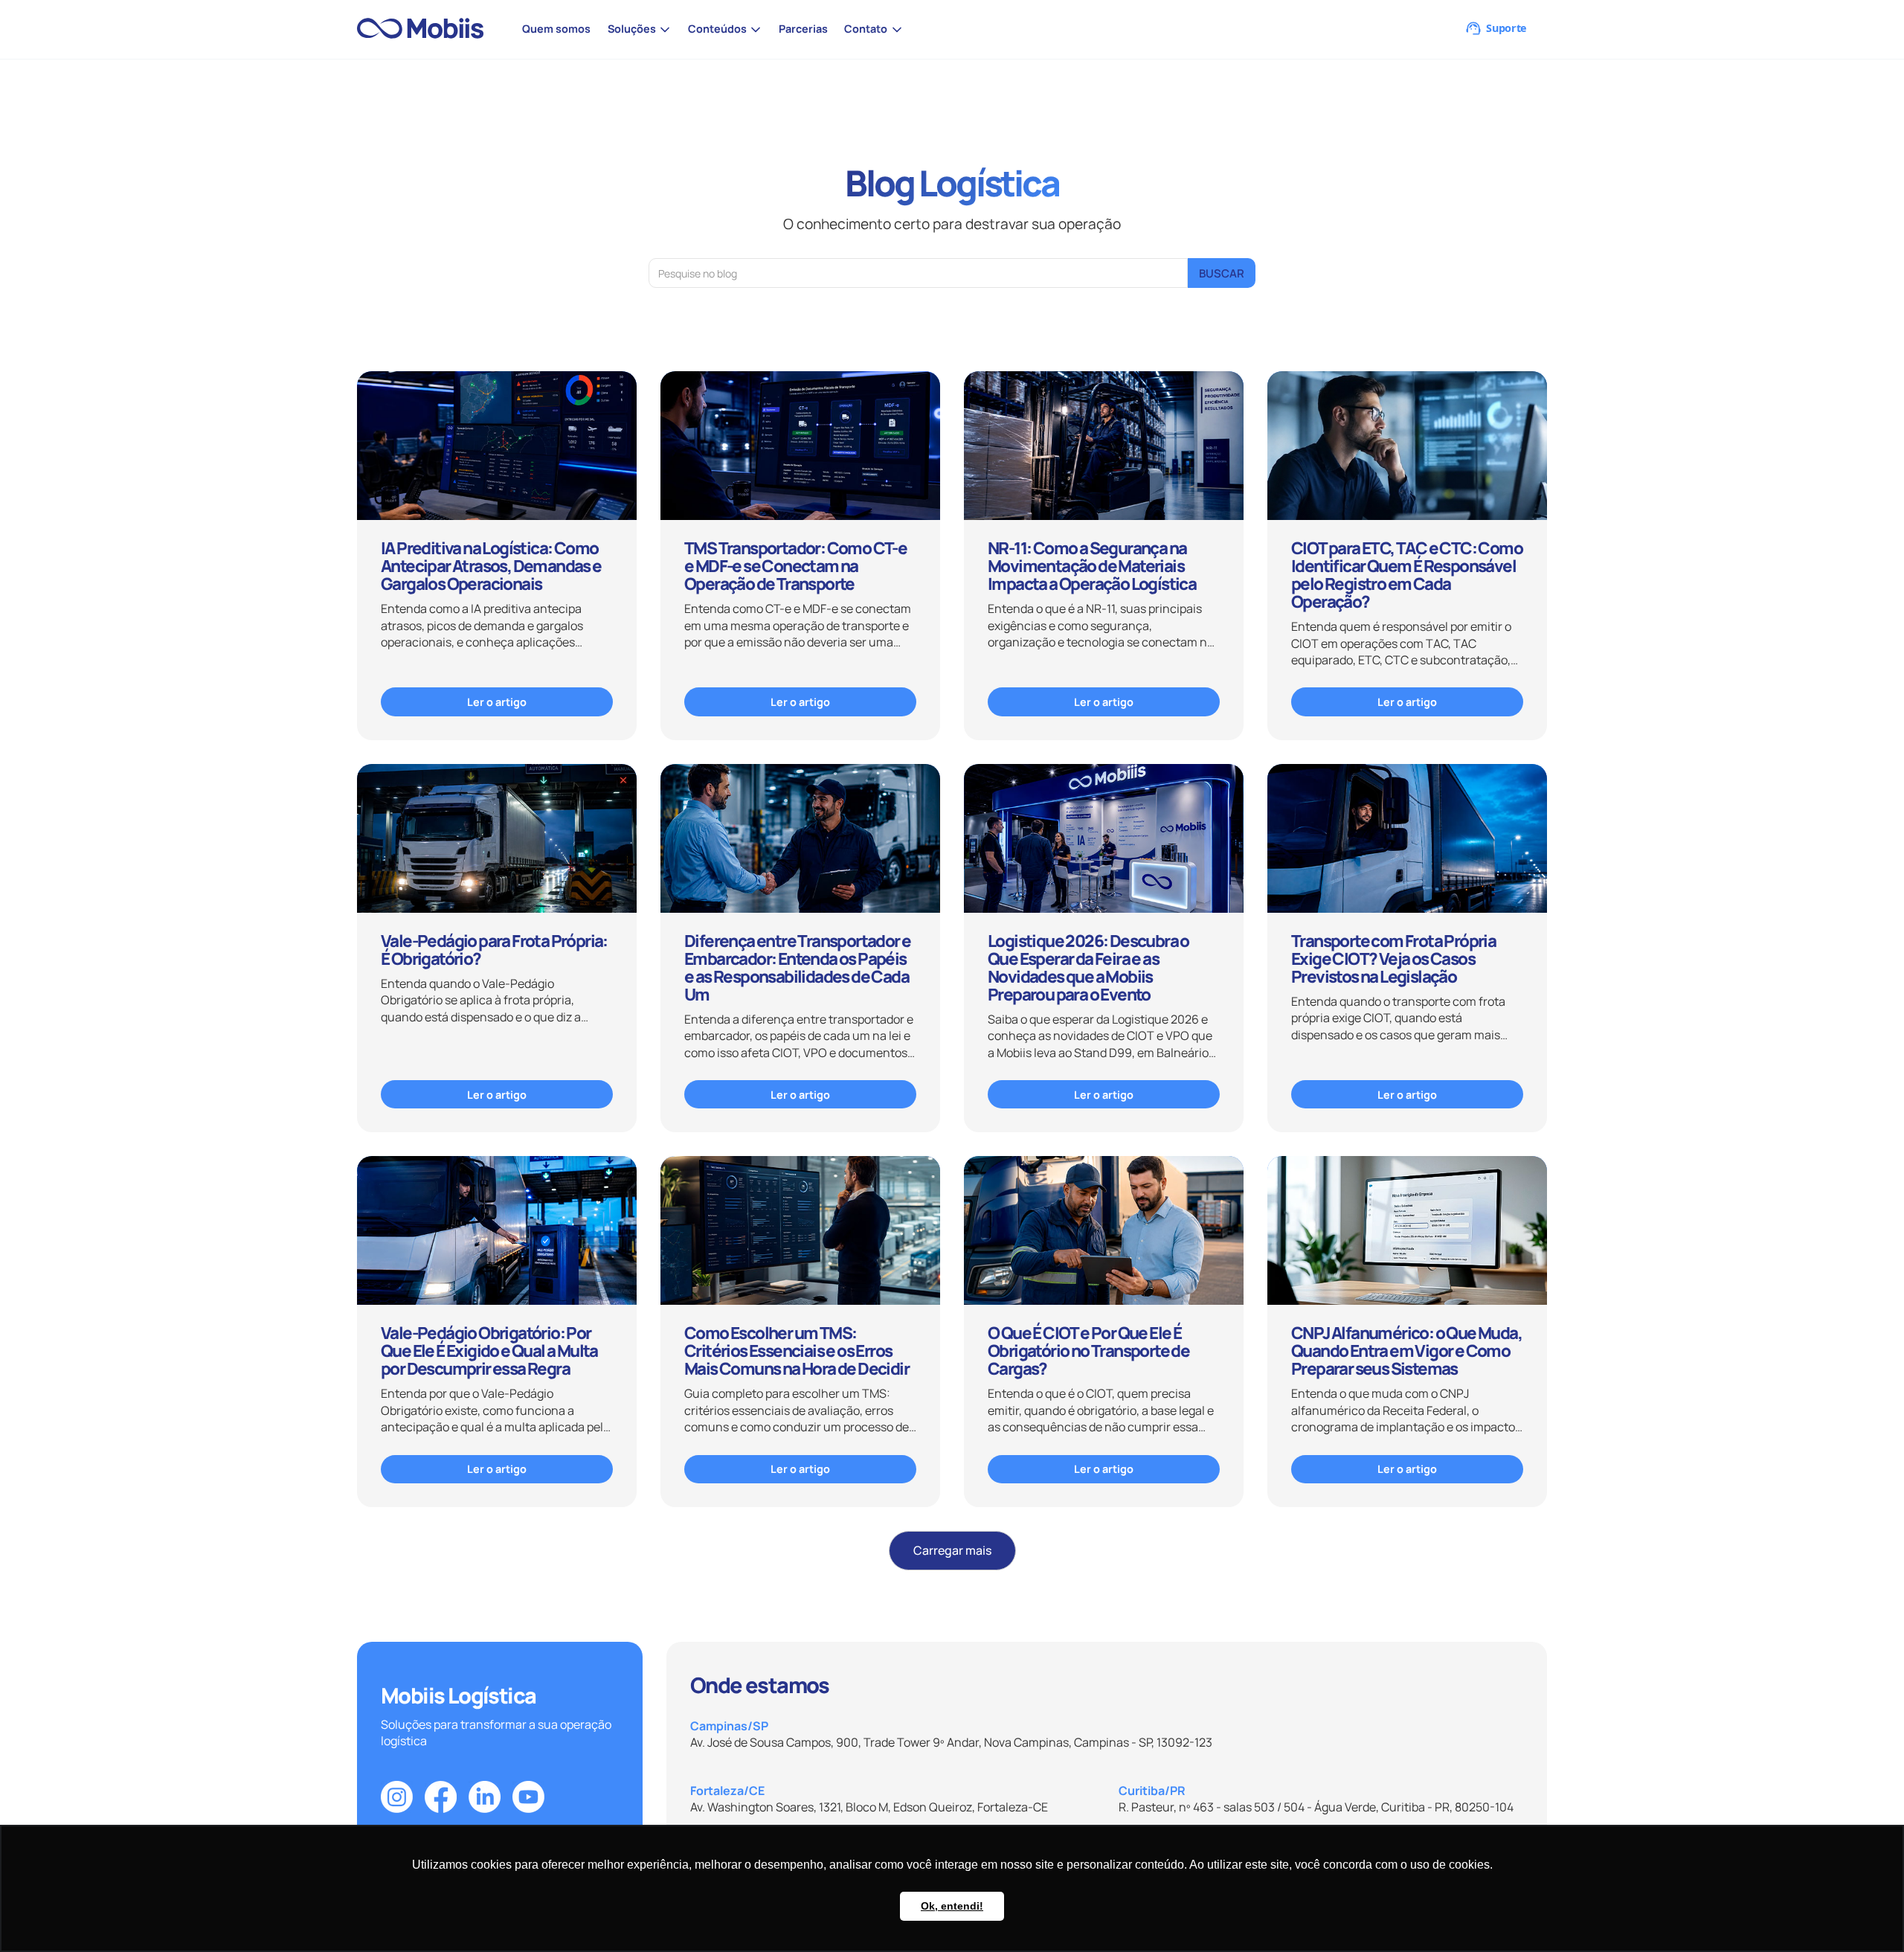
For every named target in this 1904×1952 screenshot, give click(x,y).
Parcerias (803, 29)
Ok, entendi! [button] (952, 1906)
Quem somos (556, 29)
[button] (639, 29)
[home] (427, 29)
